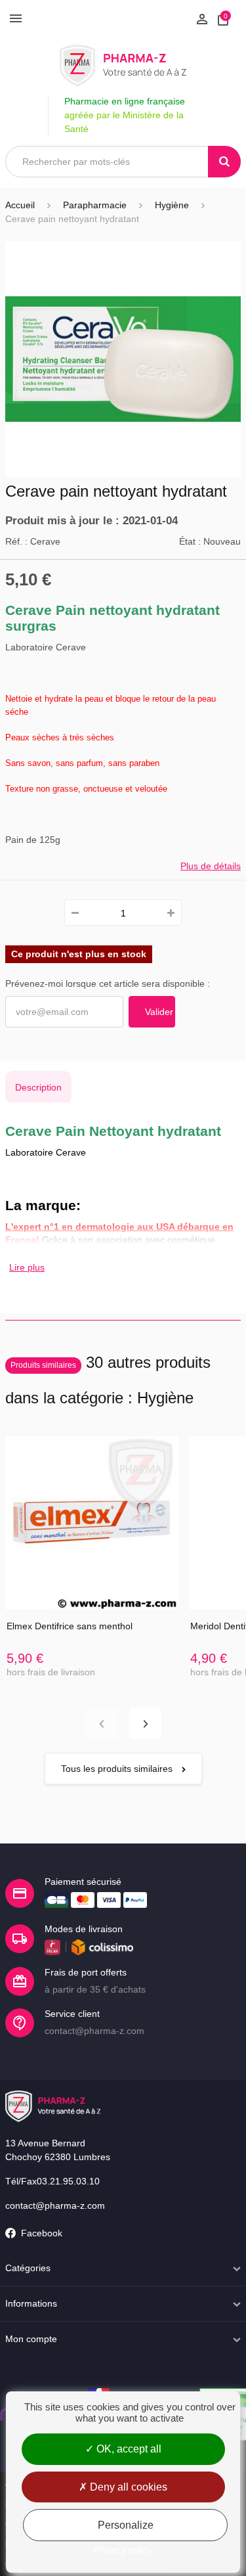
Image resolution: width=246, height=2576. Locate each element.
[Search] (224, 162)
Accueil (20, 205)
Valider (159, 1012)
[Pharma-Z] (123, 66)
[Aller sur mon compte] (202, 18)
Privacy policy (123, 2550)
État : (190, 541)
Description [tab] (38, 1087)
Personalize (126, 2525)
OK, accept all (128, 2449)
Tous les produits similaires (118, 1769)
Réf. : (16, 541)
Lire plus (27, 1267)
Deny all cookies (127, 2487)
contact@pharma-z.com (55, 2205)
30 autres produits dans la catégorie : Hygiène (108, 1380)
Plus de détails (211, 866)
